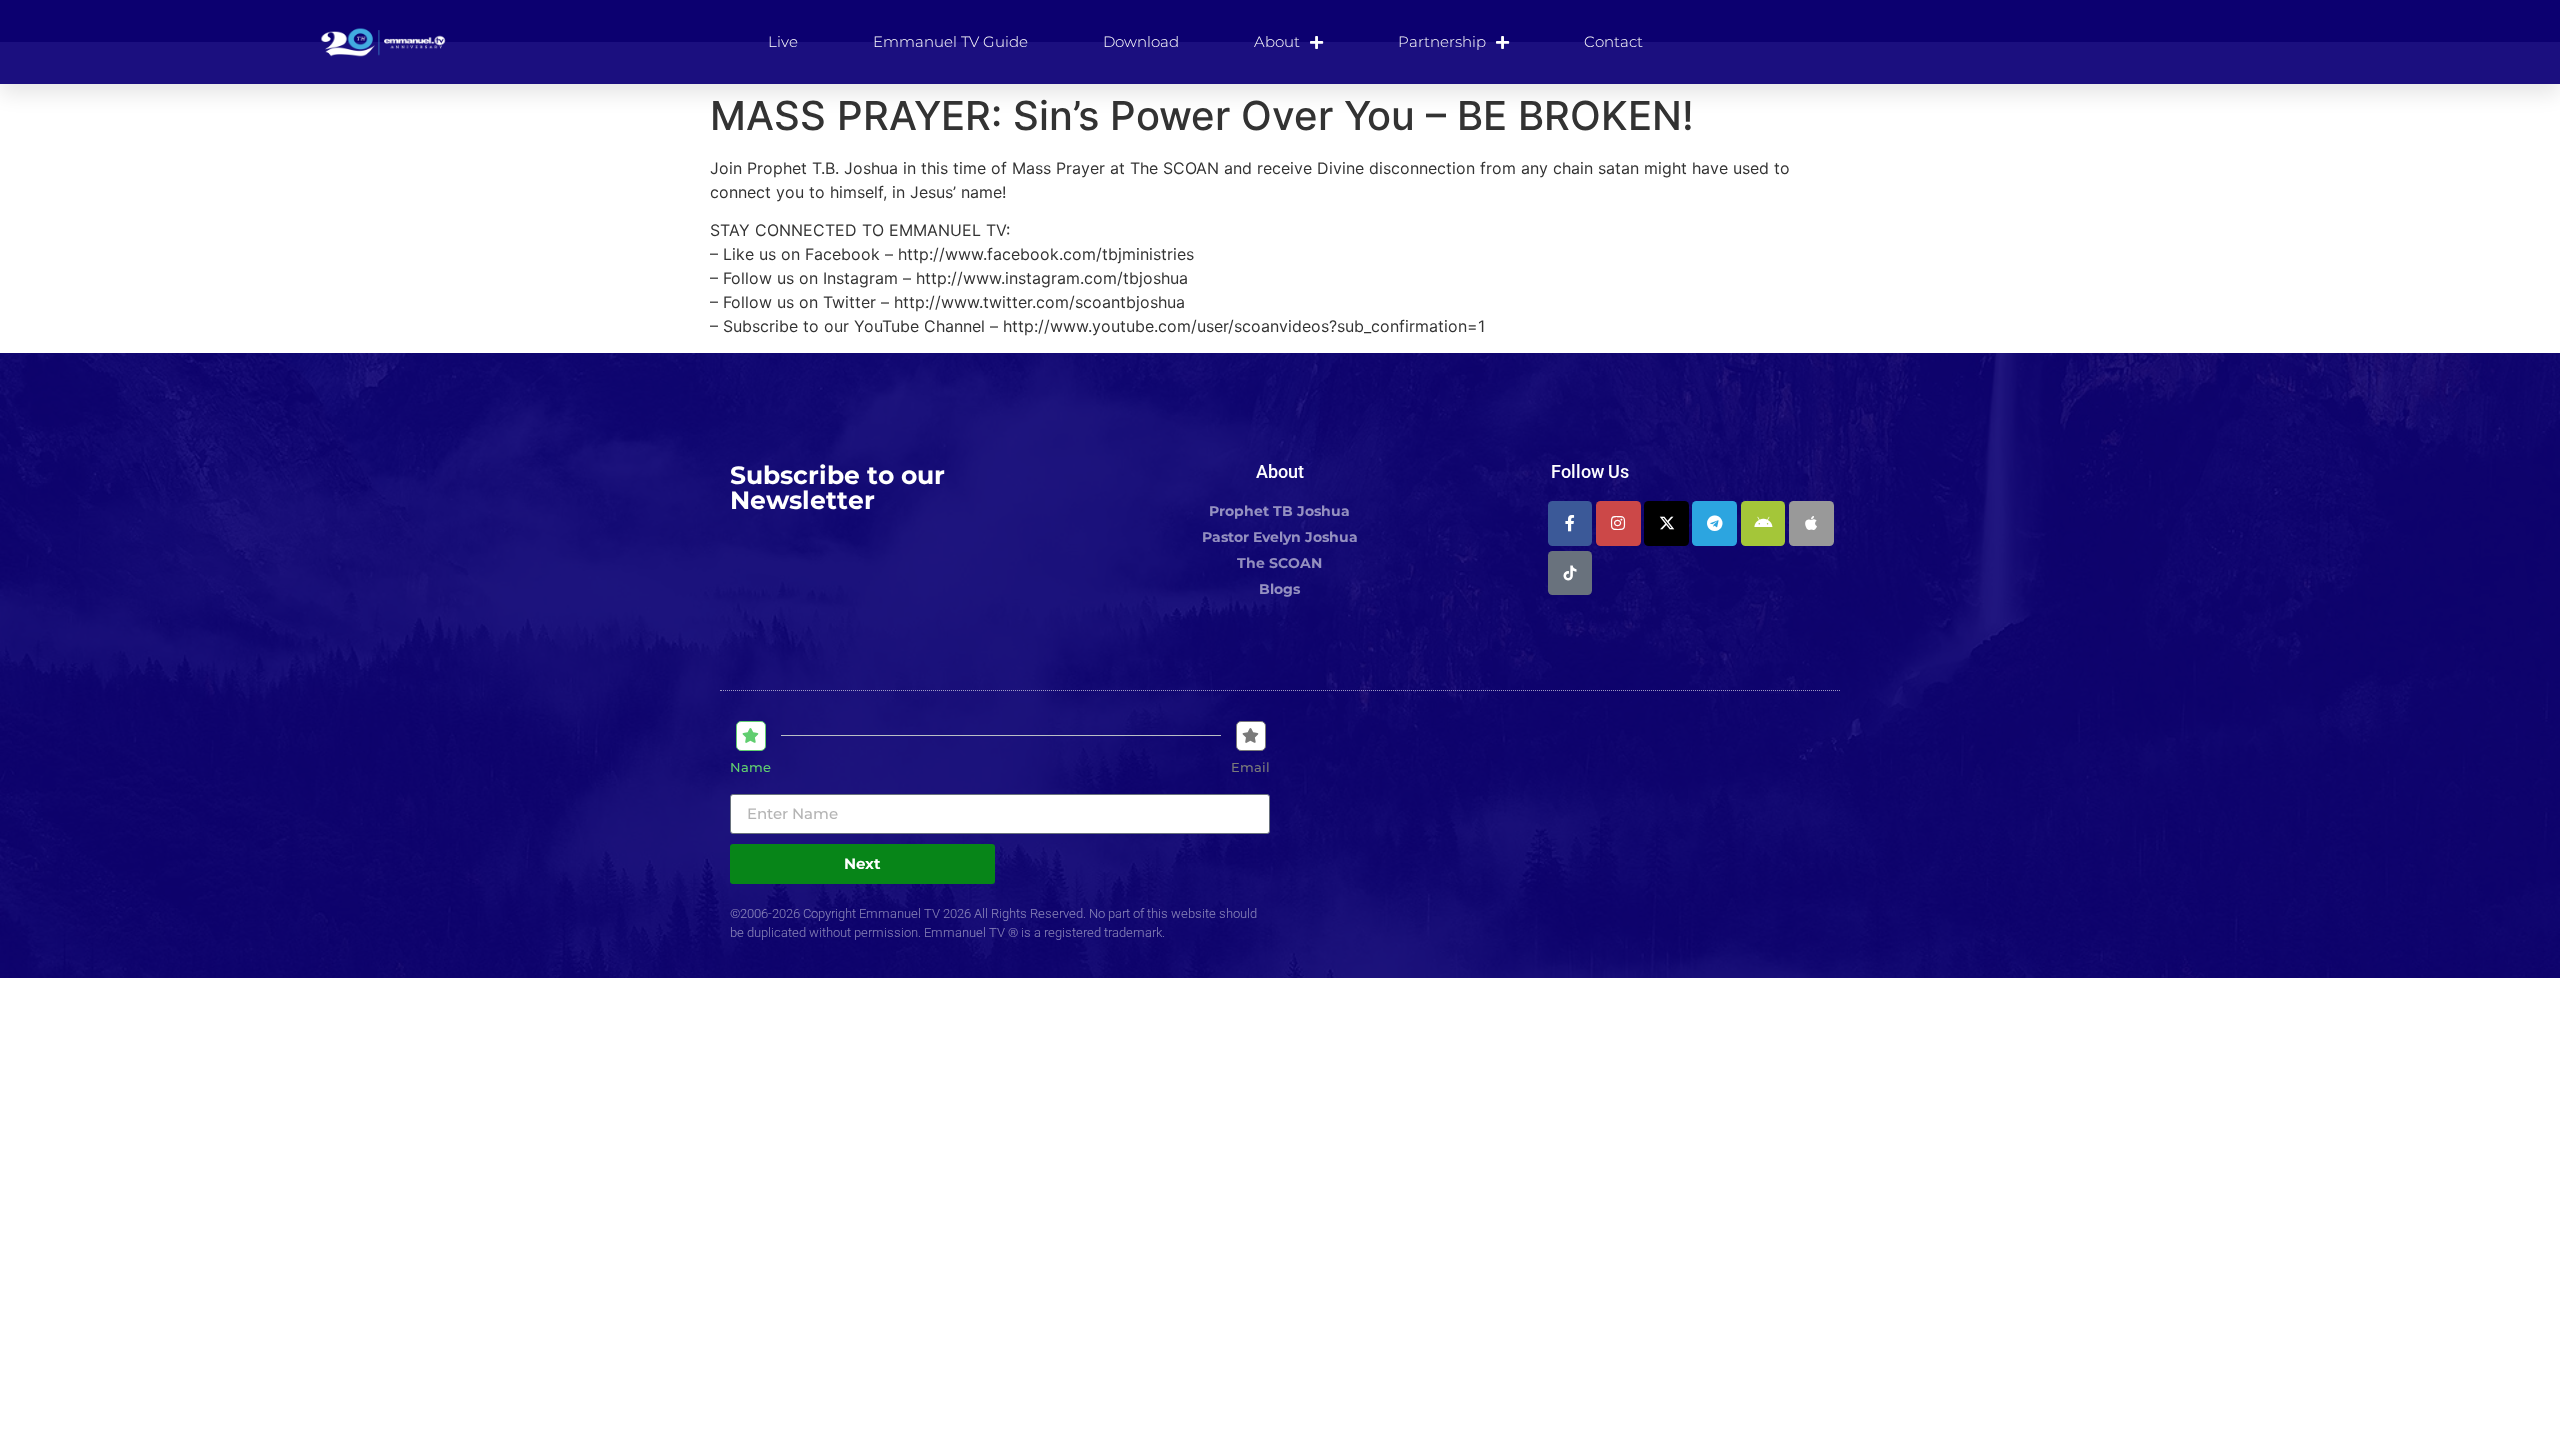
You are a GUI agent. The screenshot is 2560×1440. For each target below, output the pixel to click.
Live (783, 41)
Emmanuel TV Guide (950, 41)
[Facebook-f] (1570, 523)
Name (750, 767)
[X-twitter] (1666, 523)
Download (1141, 41)
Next (862, 863)
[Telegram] (1714, 523)
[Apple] (1811, 523)
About (1277, 41)
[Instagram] (1618, 523)
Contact (1613, 41)
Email (1250, 767)
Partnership (1442, 41)
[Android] (1763, 523)
